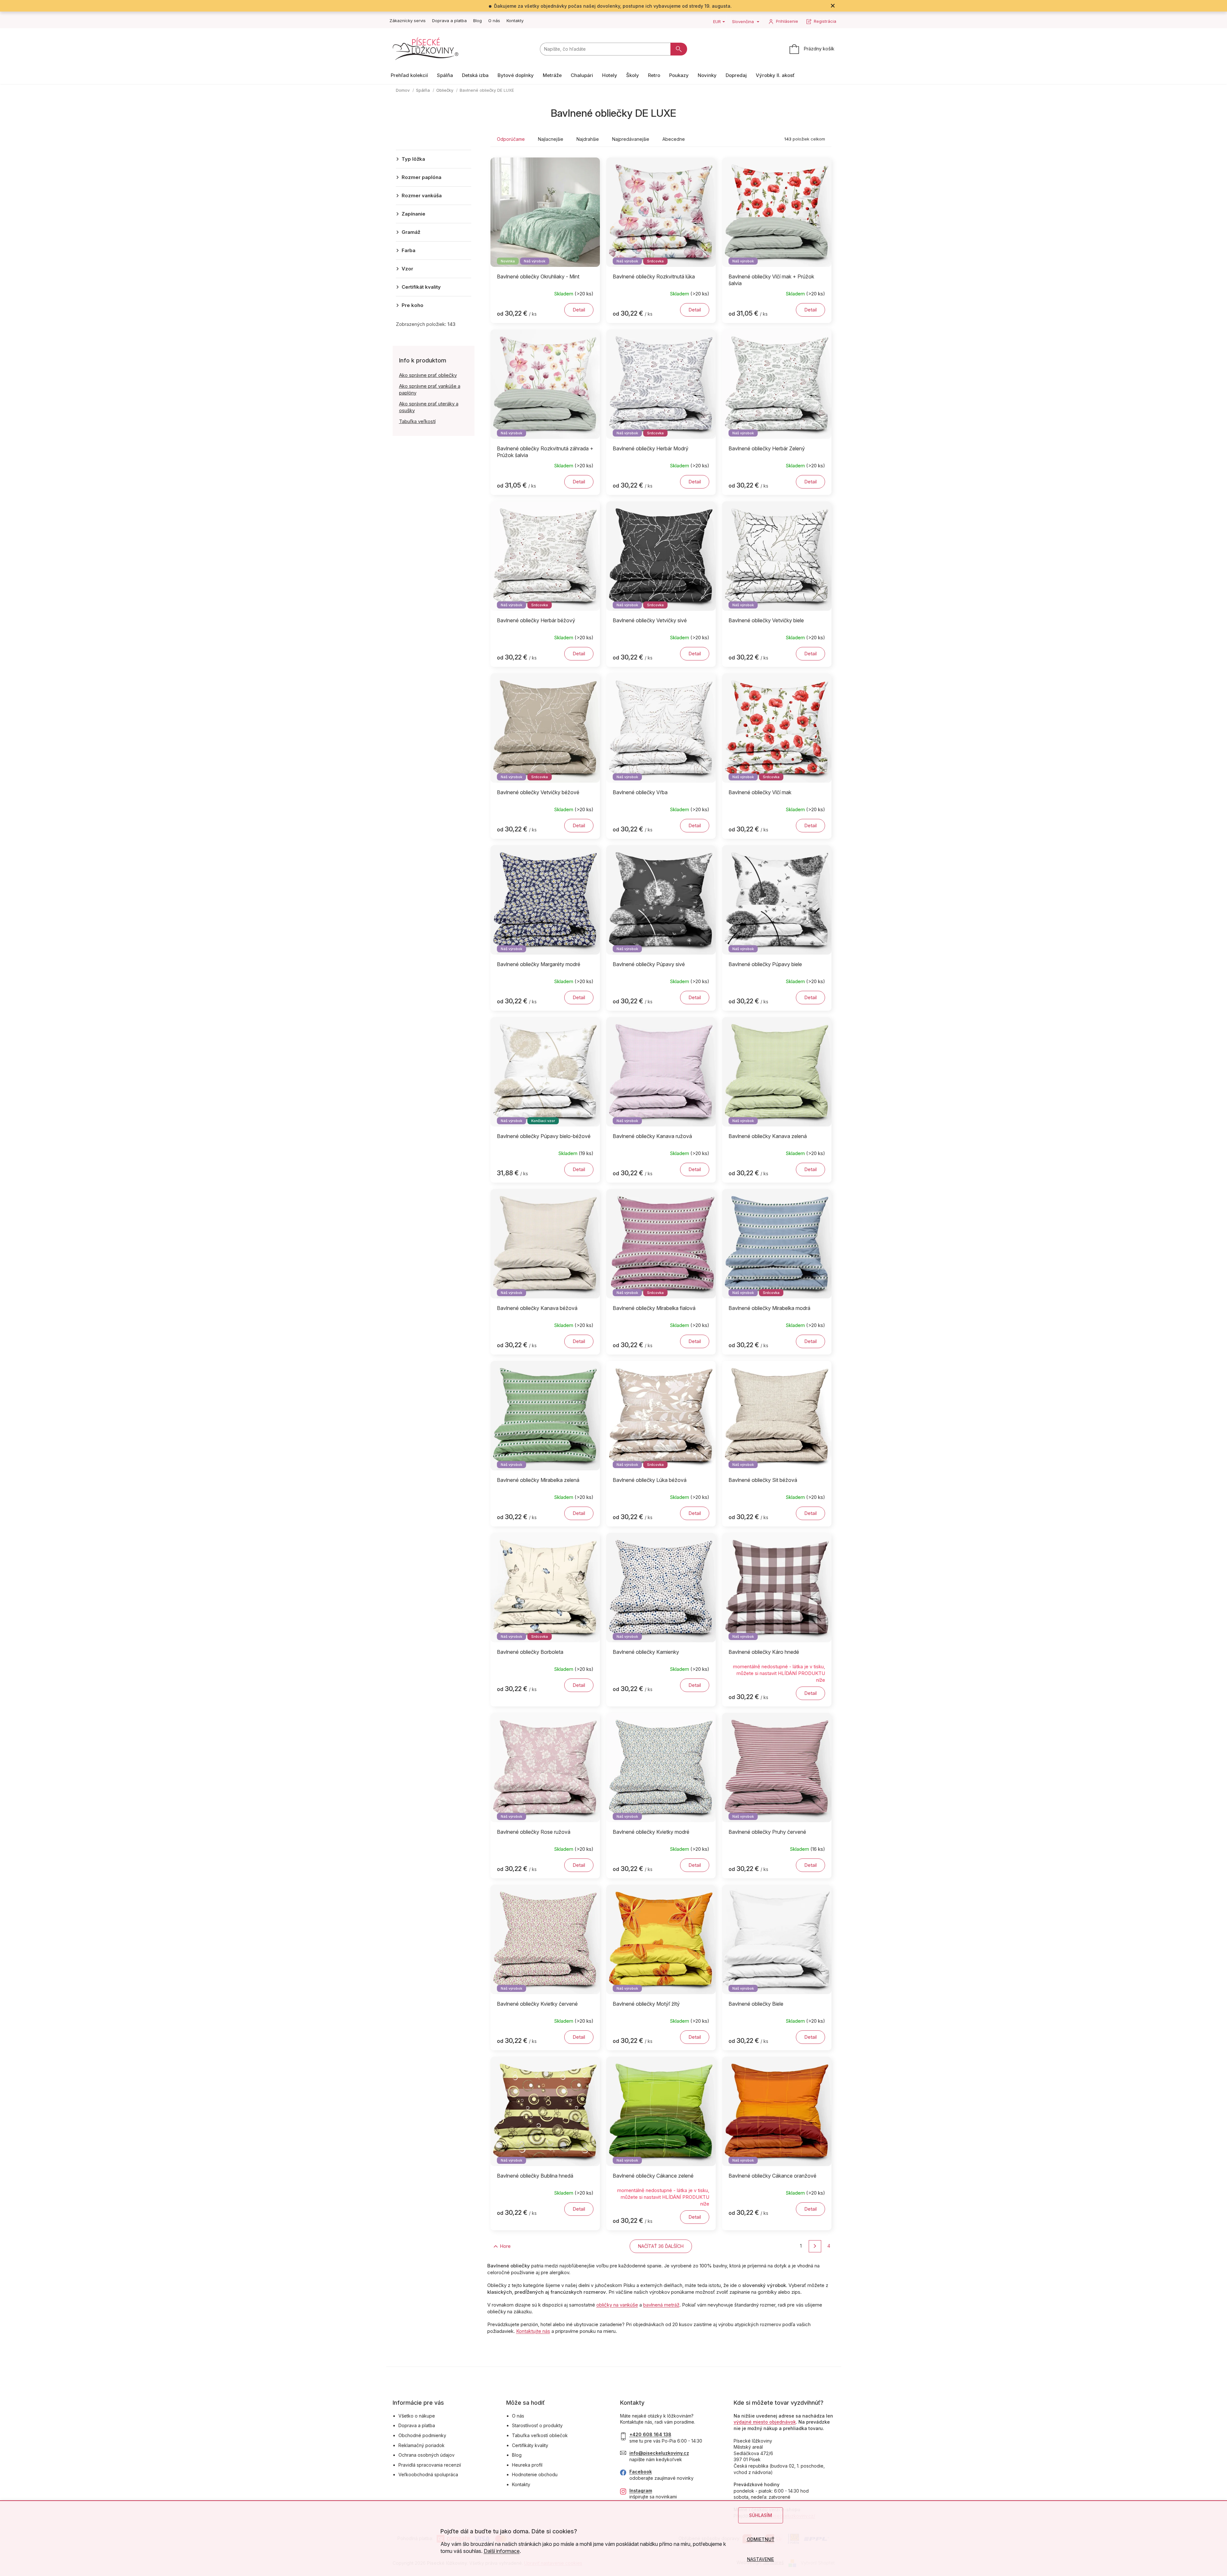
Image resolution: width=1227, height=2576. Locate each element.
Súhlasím (761, 2515)
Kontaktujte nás (533, 2331)
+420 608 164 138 (650, 2434)
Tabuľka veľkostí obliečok (540, 2435)
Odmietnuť (761, 2539)
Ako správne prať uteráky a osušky (429, 407)
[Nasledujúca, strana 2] (815, 2246)
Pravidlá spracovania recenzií (430, 2465)
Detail (579, 310)
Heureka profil (527, 2465)
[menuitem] (409, 75)
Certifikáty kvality (530, 2445)
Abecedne (674, 139)
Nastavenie (761, 2559)
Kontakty (515, 21)
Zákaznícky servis (408, 21)
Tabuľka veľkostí (417, 421)
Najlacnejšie (551, 139)
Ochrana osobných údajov (426, 2455)
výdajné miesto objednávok (765, 2422)
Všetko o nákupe (417, 2416)
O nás (494, 21)
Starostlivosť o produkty (537, 2425)
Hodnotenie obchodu (535, 2474)
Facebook (641, 2472)
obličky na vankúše (617, 2305)
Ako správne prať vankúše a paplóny (430, 389)
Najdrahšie (588, 139)
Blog (477, 21)
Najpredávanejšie (631, 139)
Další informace (502, 2551)
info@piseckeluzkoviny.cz (659, 2453)
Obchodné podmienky (422, 2435)
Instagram (641, 2491)
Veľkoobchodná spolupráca (428, 2474)
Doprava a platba (449, 21)
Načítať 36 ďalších (661, 2246)
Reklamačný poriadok (422, 2445)
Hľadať (679, 49)
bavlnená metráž (661, 2305)
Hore (505, 2246)
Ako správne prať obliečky (428, 375)
